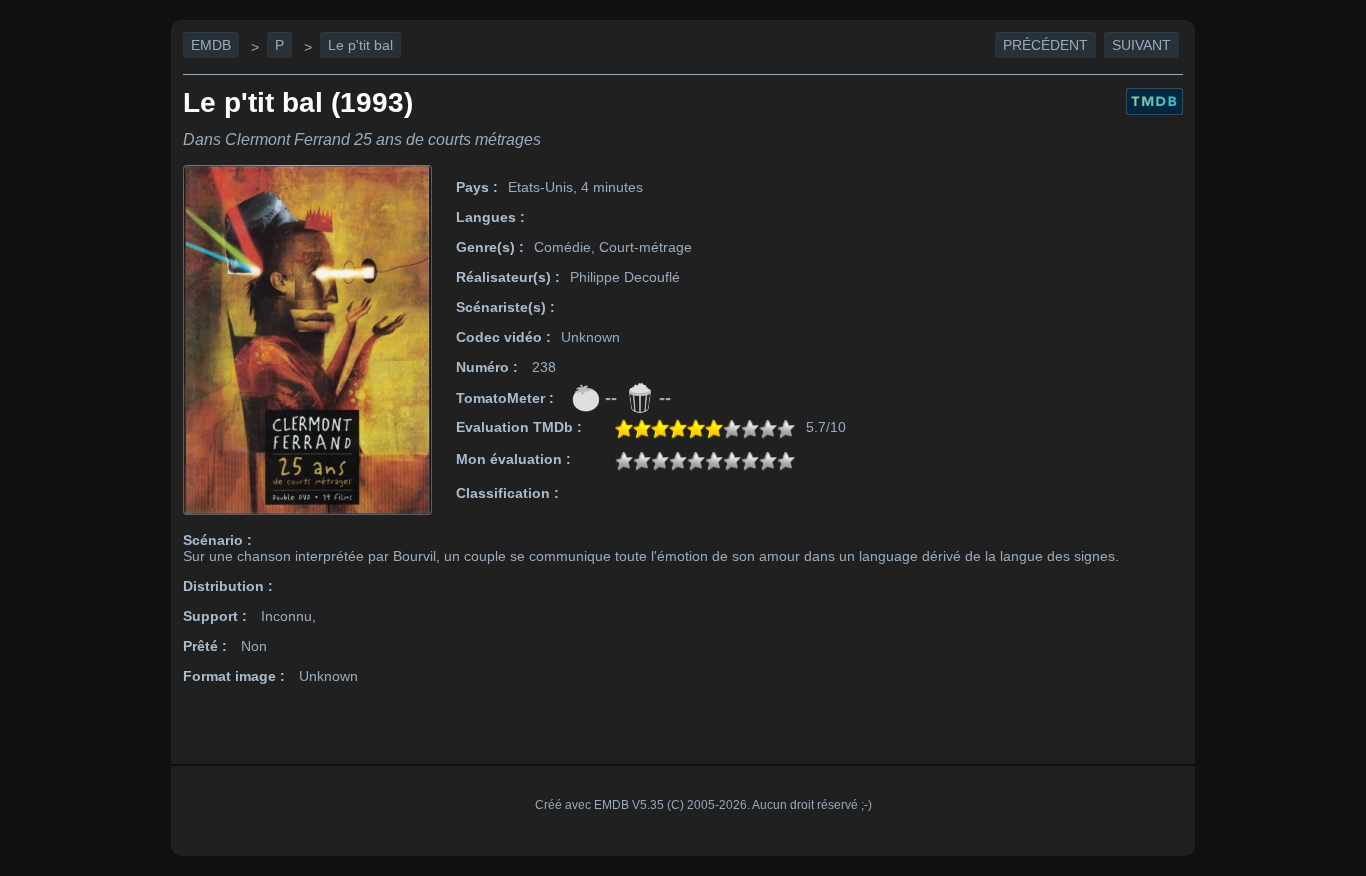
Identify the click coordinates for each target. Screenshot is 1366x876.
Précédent (1045, 45)
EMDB (211, 45)
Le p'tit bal (360, 45)
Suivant (1141, 45)
